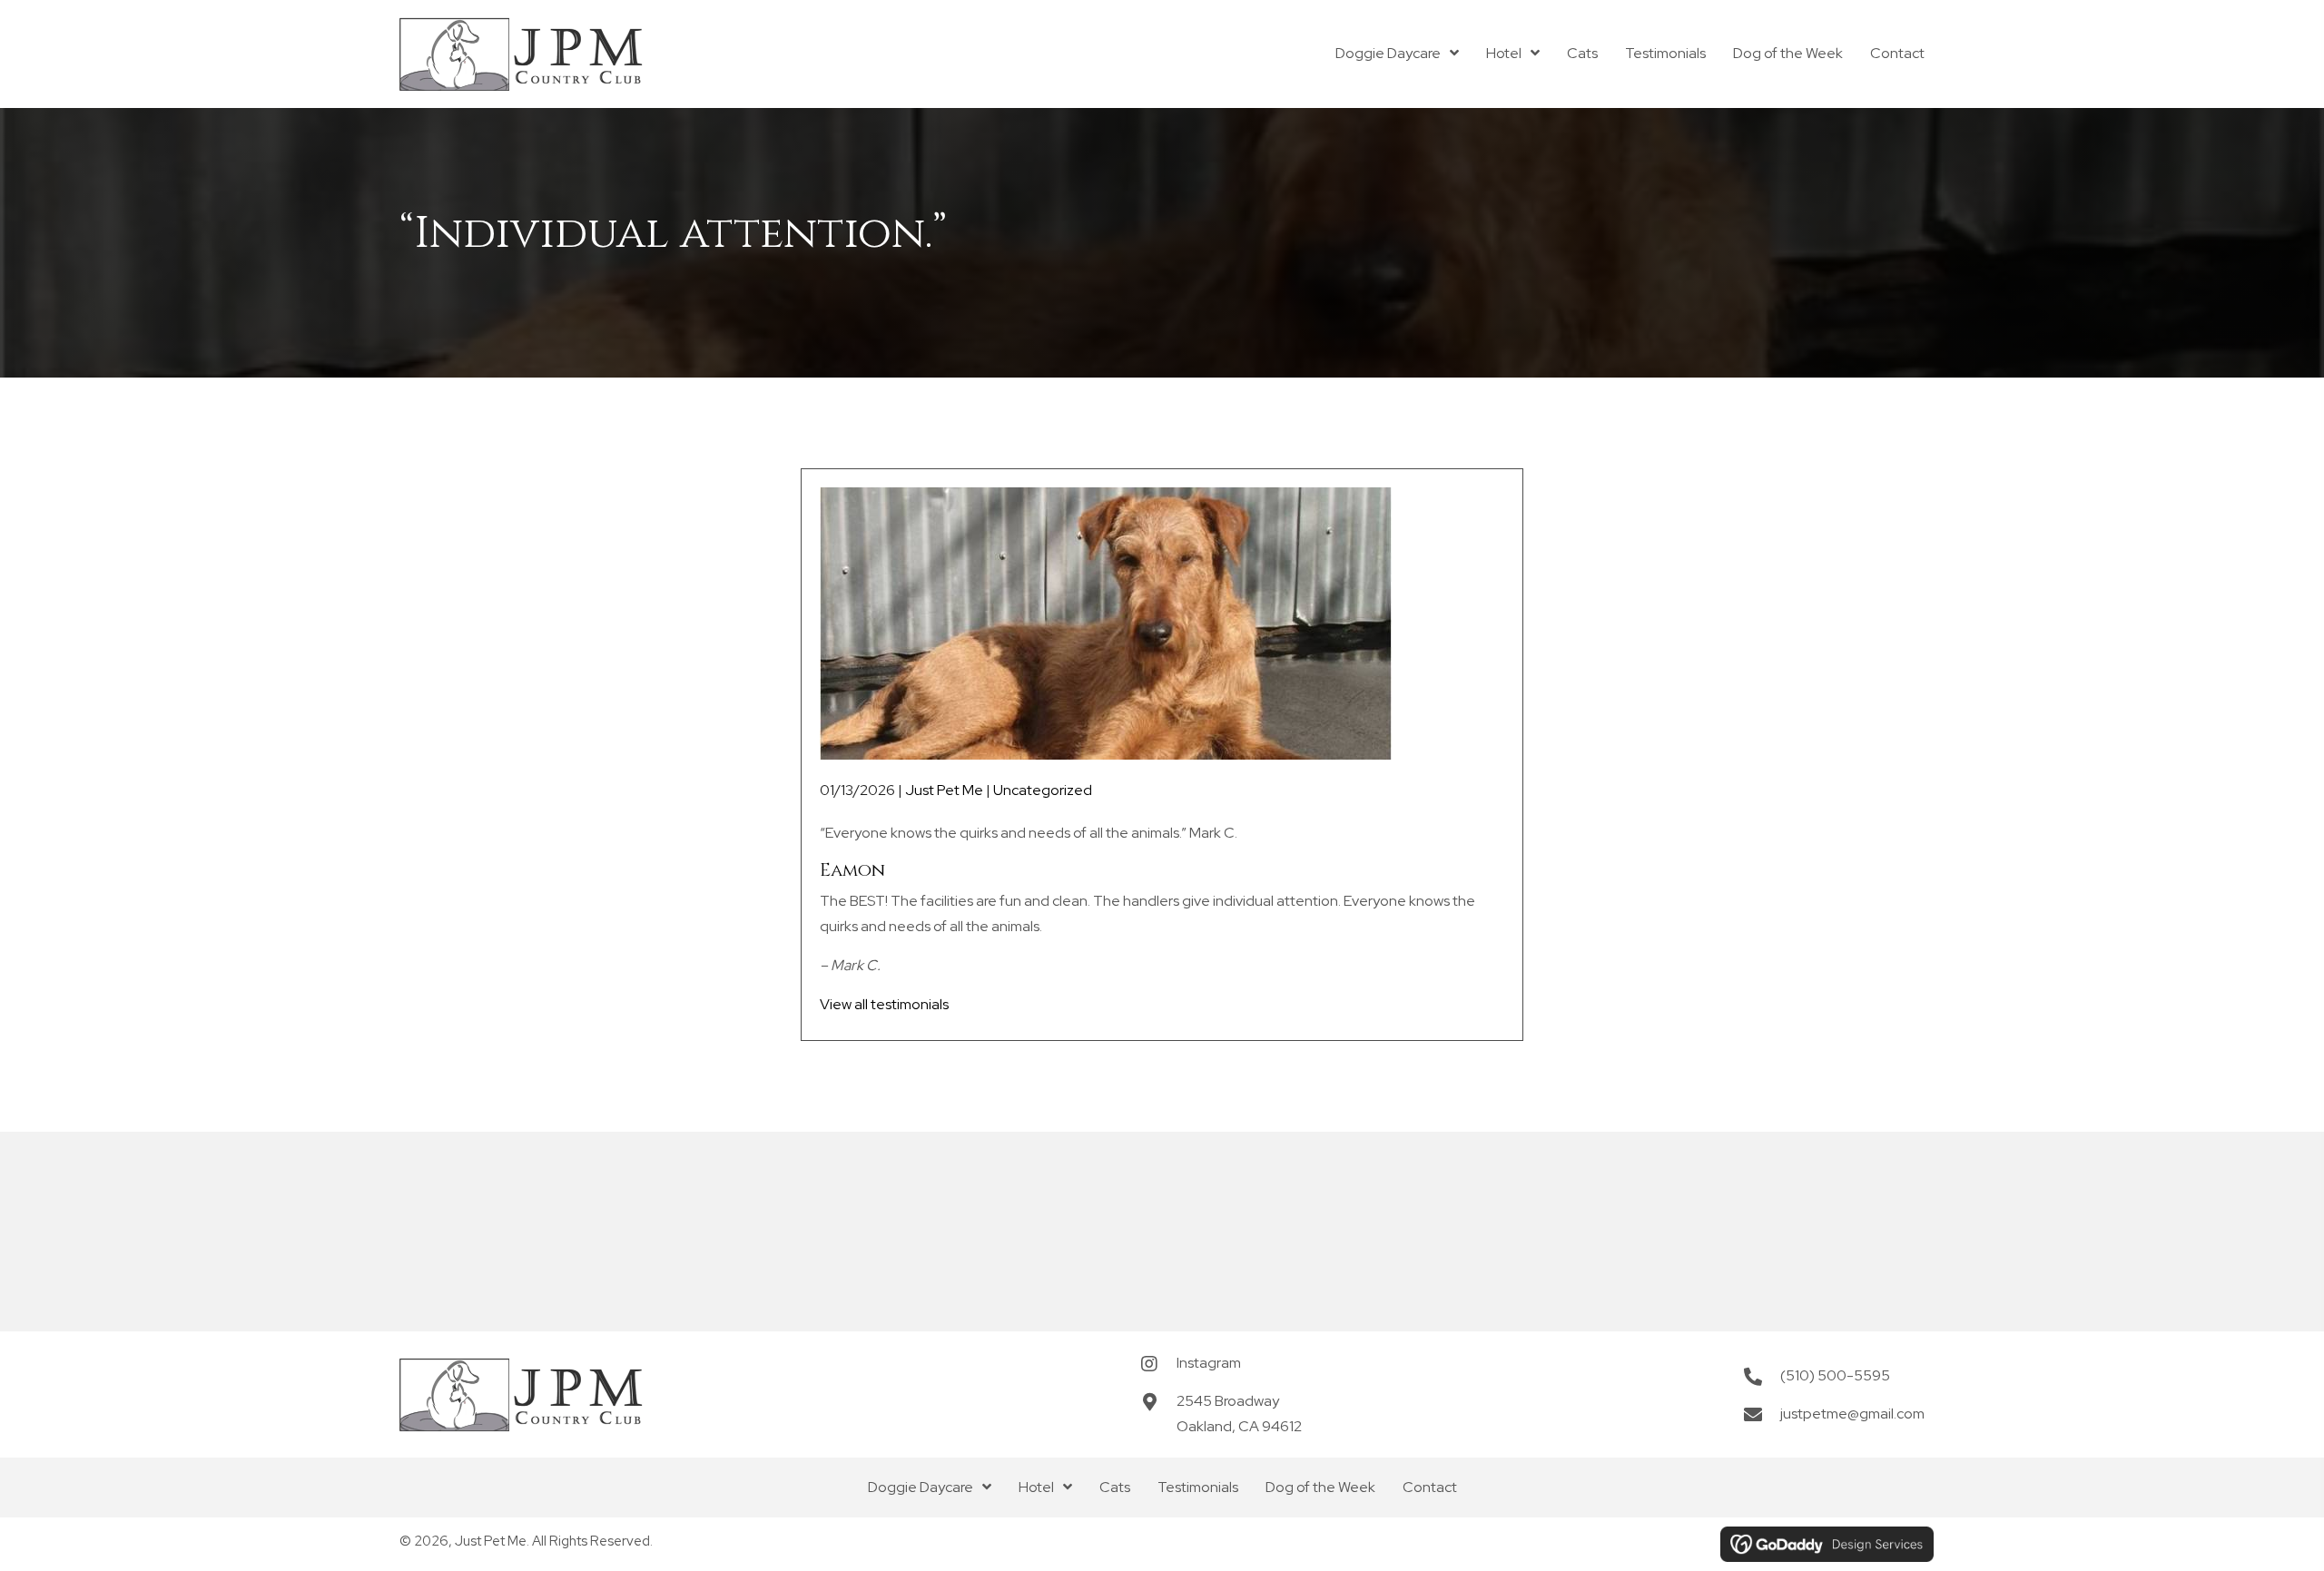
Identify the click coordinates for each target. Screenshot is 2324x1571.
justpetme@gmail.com (1852, 1414)
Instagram (1209, 1363)
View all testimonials (884, 1004)
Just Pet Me (944, 790)
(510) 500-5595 (1835, 1375)
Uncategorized (1043, 790)
